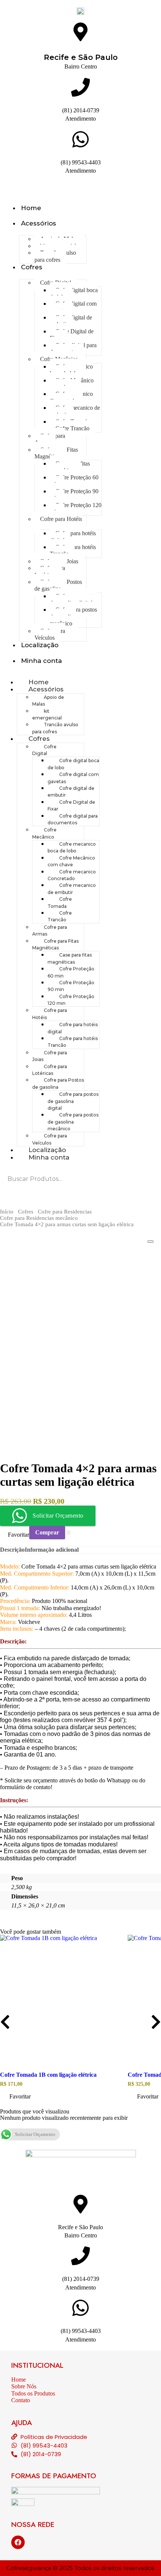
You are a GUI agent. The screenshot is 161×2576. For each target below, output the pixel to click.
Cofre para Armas (50, 439)
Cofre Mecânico (44, 833)
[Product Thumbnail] (151, 1242)
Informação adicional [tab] (52, 1550)
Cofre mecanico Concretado (71, 397)
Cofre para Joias (50, 1056)
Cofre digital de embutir (71, 321)
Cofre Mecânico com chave (72, 384)
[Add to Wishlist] (69, 1533)
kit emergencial (47, 714)
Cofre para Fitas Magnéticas (56, 453)
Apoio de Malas (48, 701)
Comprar (47, 1532)
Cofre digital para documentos (73, 348)
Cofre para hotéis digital (73, 537)
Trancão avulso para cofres (55, 256)
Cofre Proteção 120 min (76, 508)
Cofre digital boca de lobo (74, 293)
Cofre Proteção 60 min (74, 481)
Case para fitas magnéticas (70, 467)
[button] (16, 2097)
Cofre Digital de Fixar (72, 335)
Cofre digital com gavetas (73, 307)
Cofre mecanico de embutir (75, 411)
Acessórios (39, 223)
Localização (40, 645)
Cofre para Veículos (50, 634)
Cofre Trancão (72, 428)
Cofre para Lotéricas (50, 571)
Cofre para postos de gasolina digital (73, 599)
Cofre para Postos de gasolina (58, 585)
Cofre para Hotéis (61, 519)
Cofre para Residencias (65, 1212)
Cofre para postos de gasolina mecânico (73, 616)
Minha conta (41, 661)
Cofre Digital (44, 750)
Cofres (32, 267)
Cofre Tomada (60, 902)
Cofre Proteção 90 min (74, 495)
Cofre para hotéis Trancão (73, 550)
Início (7, 1212)
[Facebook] (18, 2542)
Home (31, 208)
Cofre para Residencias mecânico (39, 1218)
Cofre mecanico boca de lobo (71, 370)
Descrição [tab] (12, 1550)
